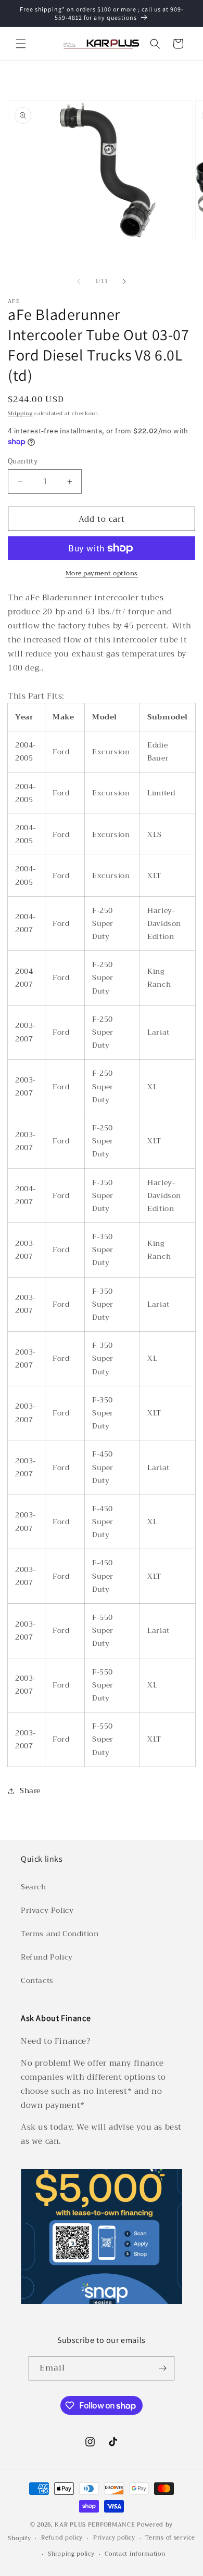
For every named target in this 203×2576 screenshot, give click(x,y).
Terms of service (170, 2538)
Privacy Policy (47, 1910)
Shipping (20, 413)
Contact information (135, 2554)
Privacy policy (114, 2538)
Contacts (37, 1980)
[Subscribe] (162, 2368)
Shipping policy (71, 2554)
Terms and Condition (60, 1934)
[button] (21, 44)
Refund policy (62, 2538)
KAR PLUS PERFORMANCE (95, 2525)
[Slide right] (124, 281)
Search (34, 1887)
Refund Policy (47, 1957)
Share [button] (30, 1791)
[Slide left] (79, 281)
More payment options (102, 573)
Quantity (23, 461)
